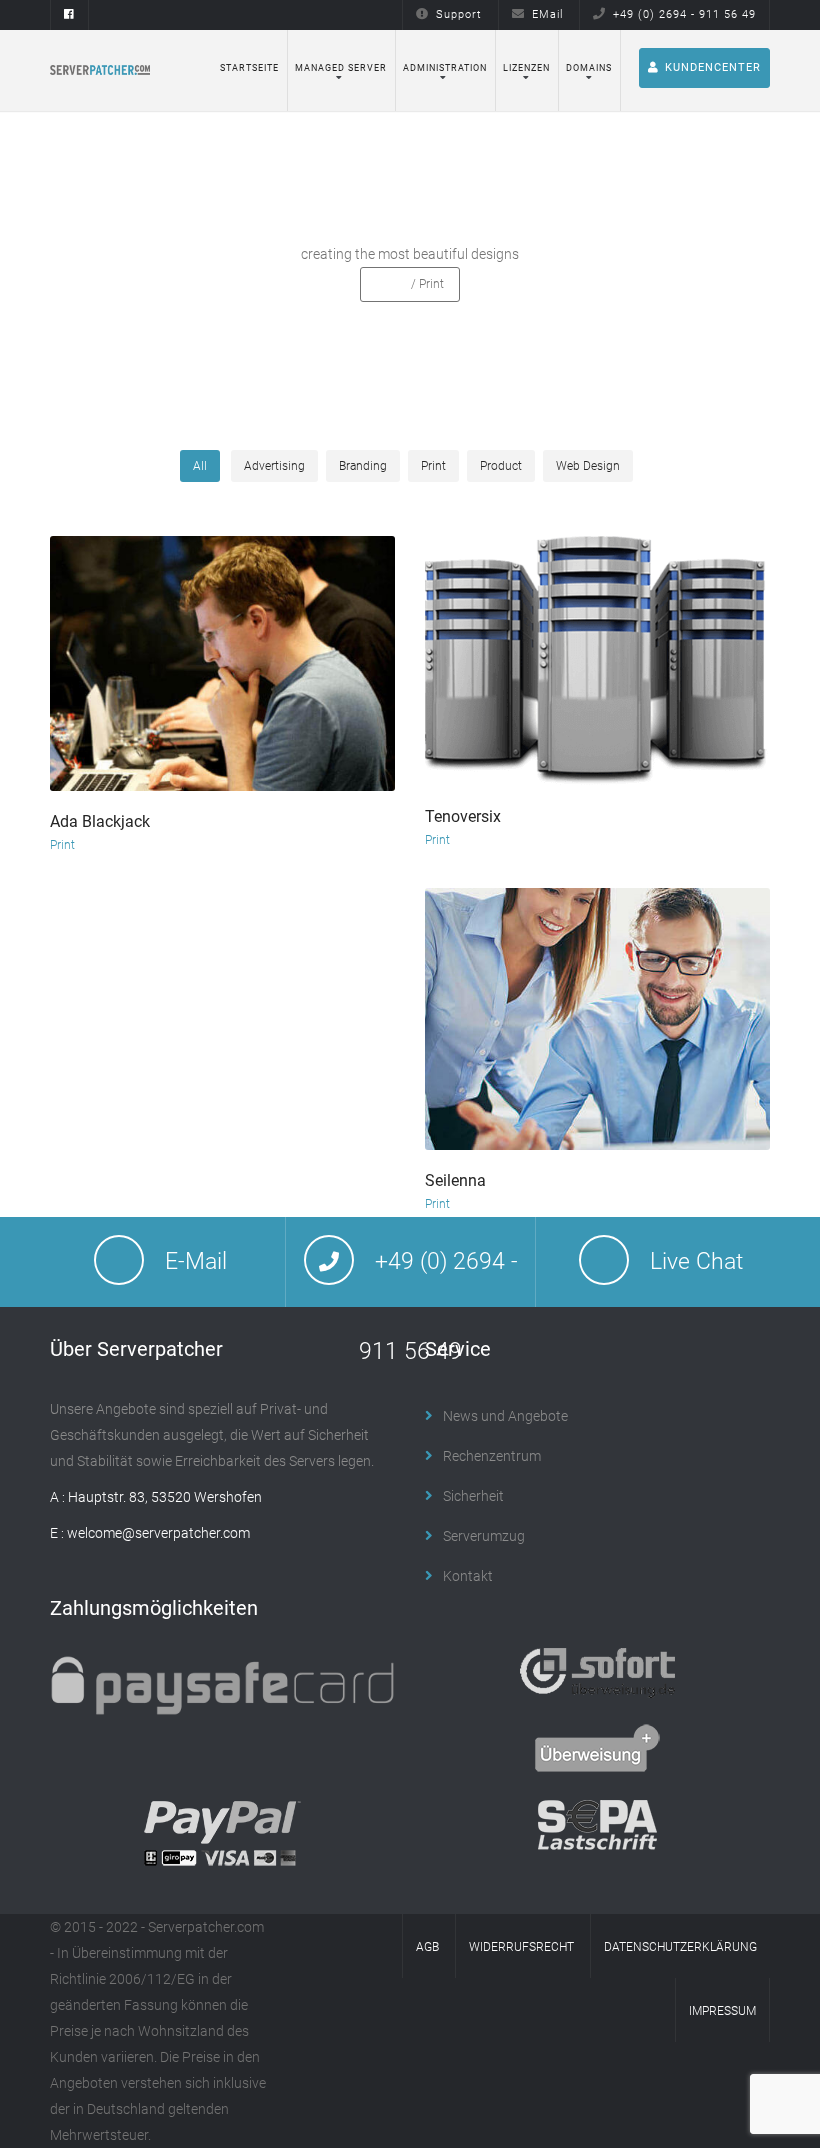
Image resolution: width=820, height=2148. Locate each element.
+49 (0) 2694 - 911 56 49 (684, 14)
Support (459, 14)
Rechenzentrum (492, 1456)
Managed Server (341, 68)
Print (62, 845)
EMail (547, 14)
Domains (589, 68)
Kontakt (468, 1576)
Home (392, 284)
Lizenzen (526, 68)
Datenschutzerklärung (680, 1947)
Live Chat (696, 1261)
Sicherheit (473, 1496)
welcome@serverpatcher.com (158, 1533)
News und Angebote (505, 1416)
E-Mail (196, 1261)
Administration (445, 68)
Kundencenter (713, 67)
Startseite (249, 68)
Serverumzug (484, 1536)
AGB (427, 1947)
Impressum (722, 2011)
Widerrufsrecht (521, 1947)
